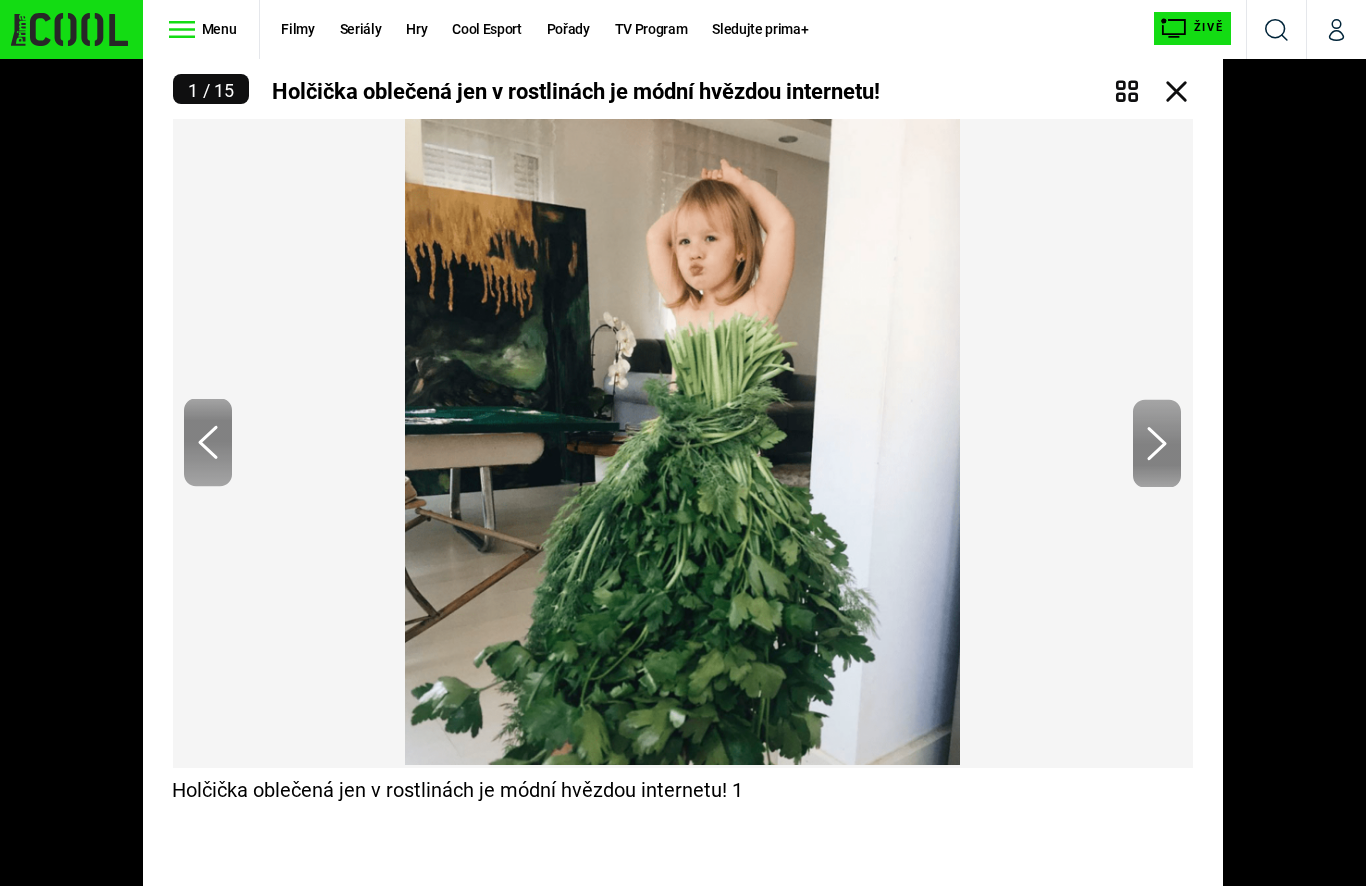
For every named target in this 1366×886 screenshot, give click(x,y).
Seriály (361, 29)
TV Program (651, 29)
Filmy (297, 29)
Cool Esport (486, 29)
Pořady (568, 29)
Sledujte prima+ (760, 29)
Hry (416, 29)
